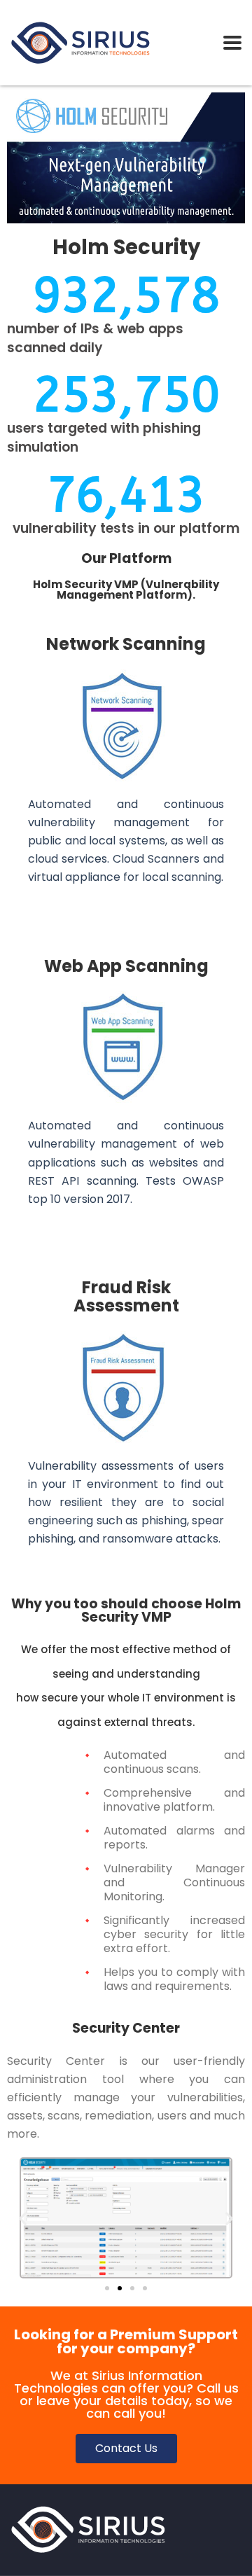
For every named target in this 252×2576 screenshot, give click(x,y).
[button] (23, 2218)
